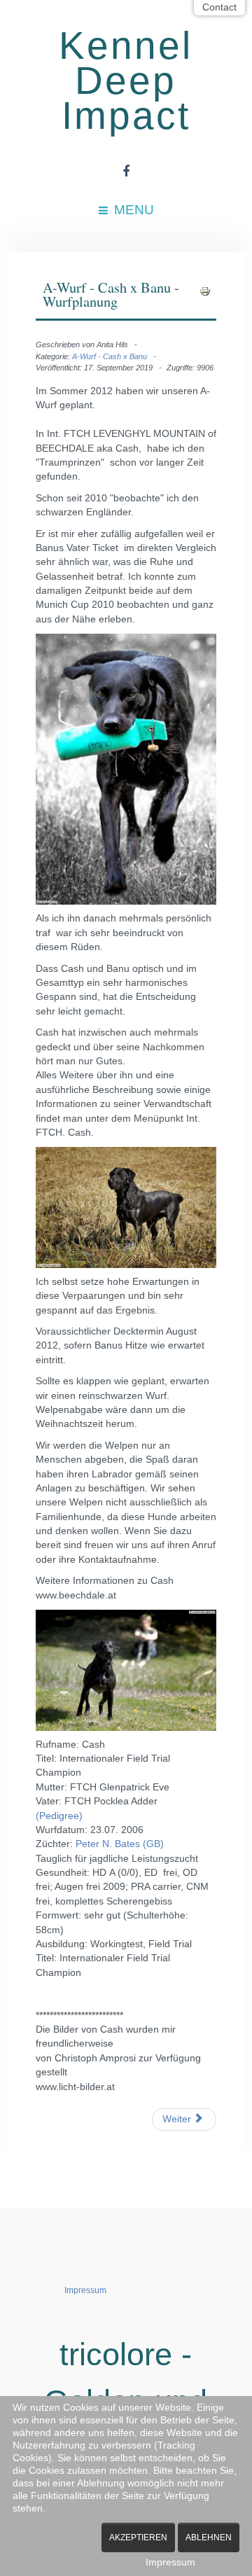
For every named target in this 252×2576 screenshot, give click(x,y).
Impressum (85, 2290)
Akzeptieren (138, 2537)
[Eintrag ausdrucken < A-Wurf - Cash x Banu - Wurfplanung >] (205, 291)
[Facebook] (126, 172)
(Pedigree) (59, 1816)
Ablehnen (209, 2537)
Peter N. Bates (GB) (120, 1844)
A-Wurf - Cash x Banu (110, 356)
